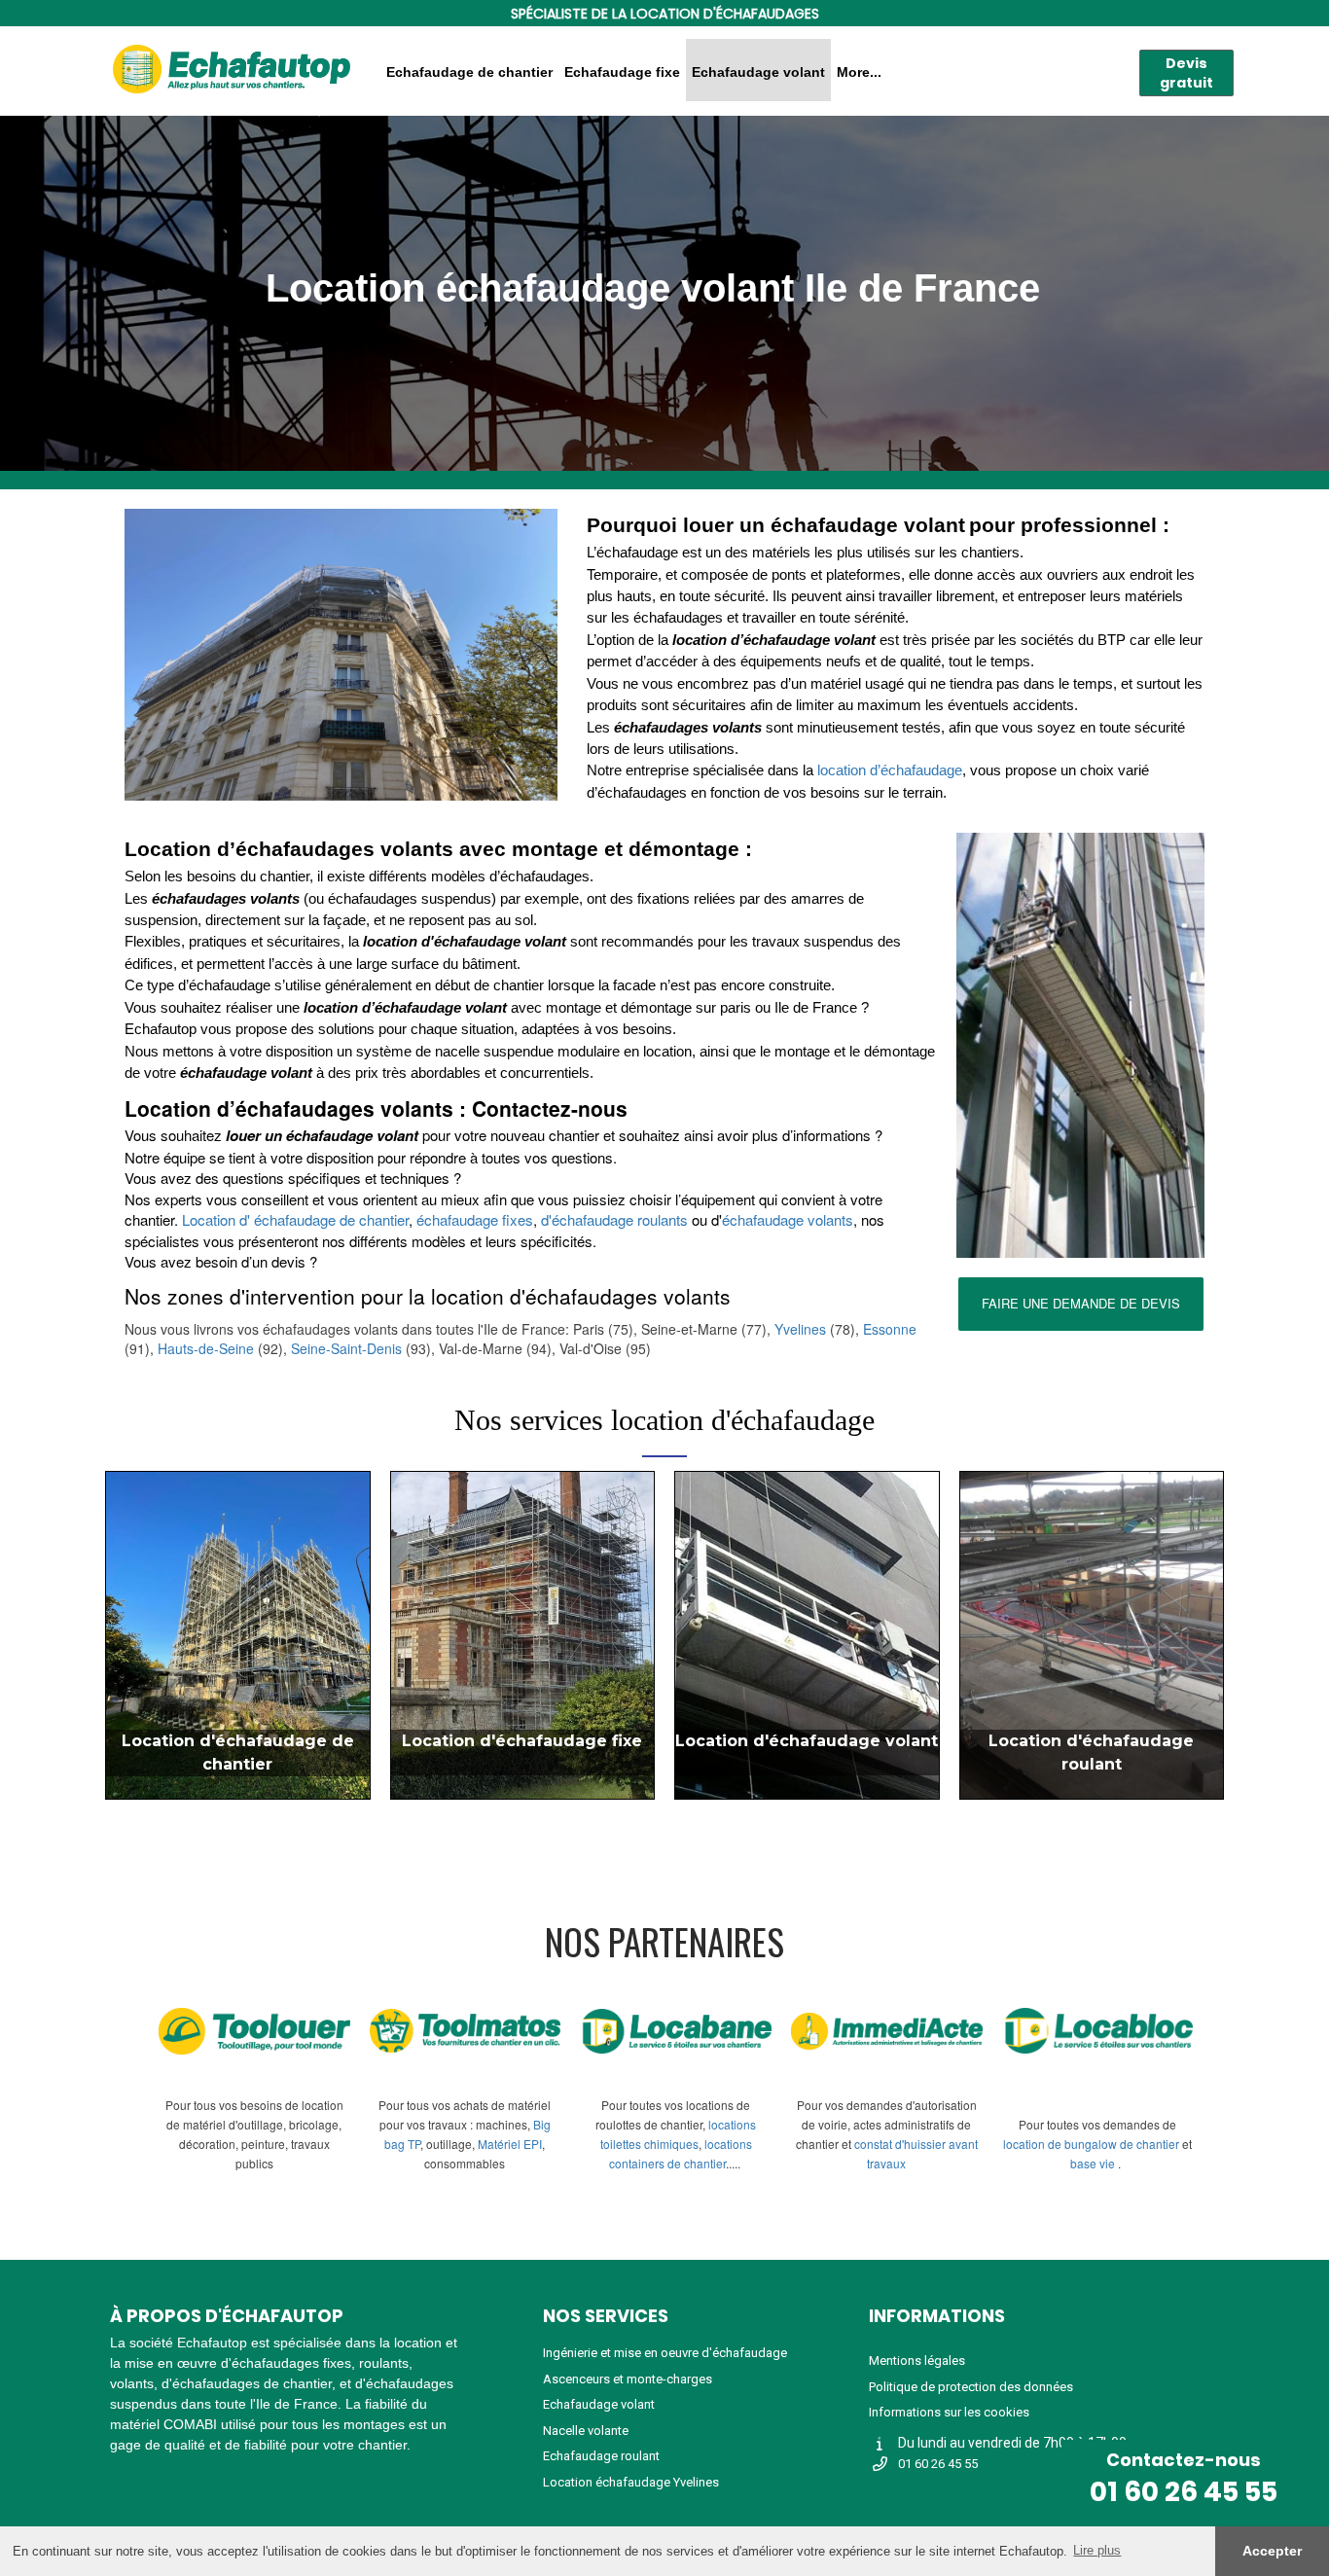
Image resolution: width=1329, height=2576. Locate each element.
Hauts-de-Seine (206, 1348)
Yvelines (802, 1329)
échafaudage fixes (475, 1219)
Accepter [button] (1272, 2551)
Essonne (890, 1329)
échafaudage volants (788, 1219)
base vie (1093, 2163)
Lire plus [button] (1097, 2550)
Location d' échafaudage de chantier (295, 1219)
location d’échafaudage (890, 770)
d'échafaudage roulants (614, 1219)
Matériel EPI (510, 2144)
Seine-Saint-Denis (346, 1348)
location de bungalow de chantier (1091, 2144)
